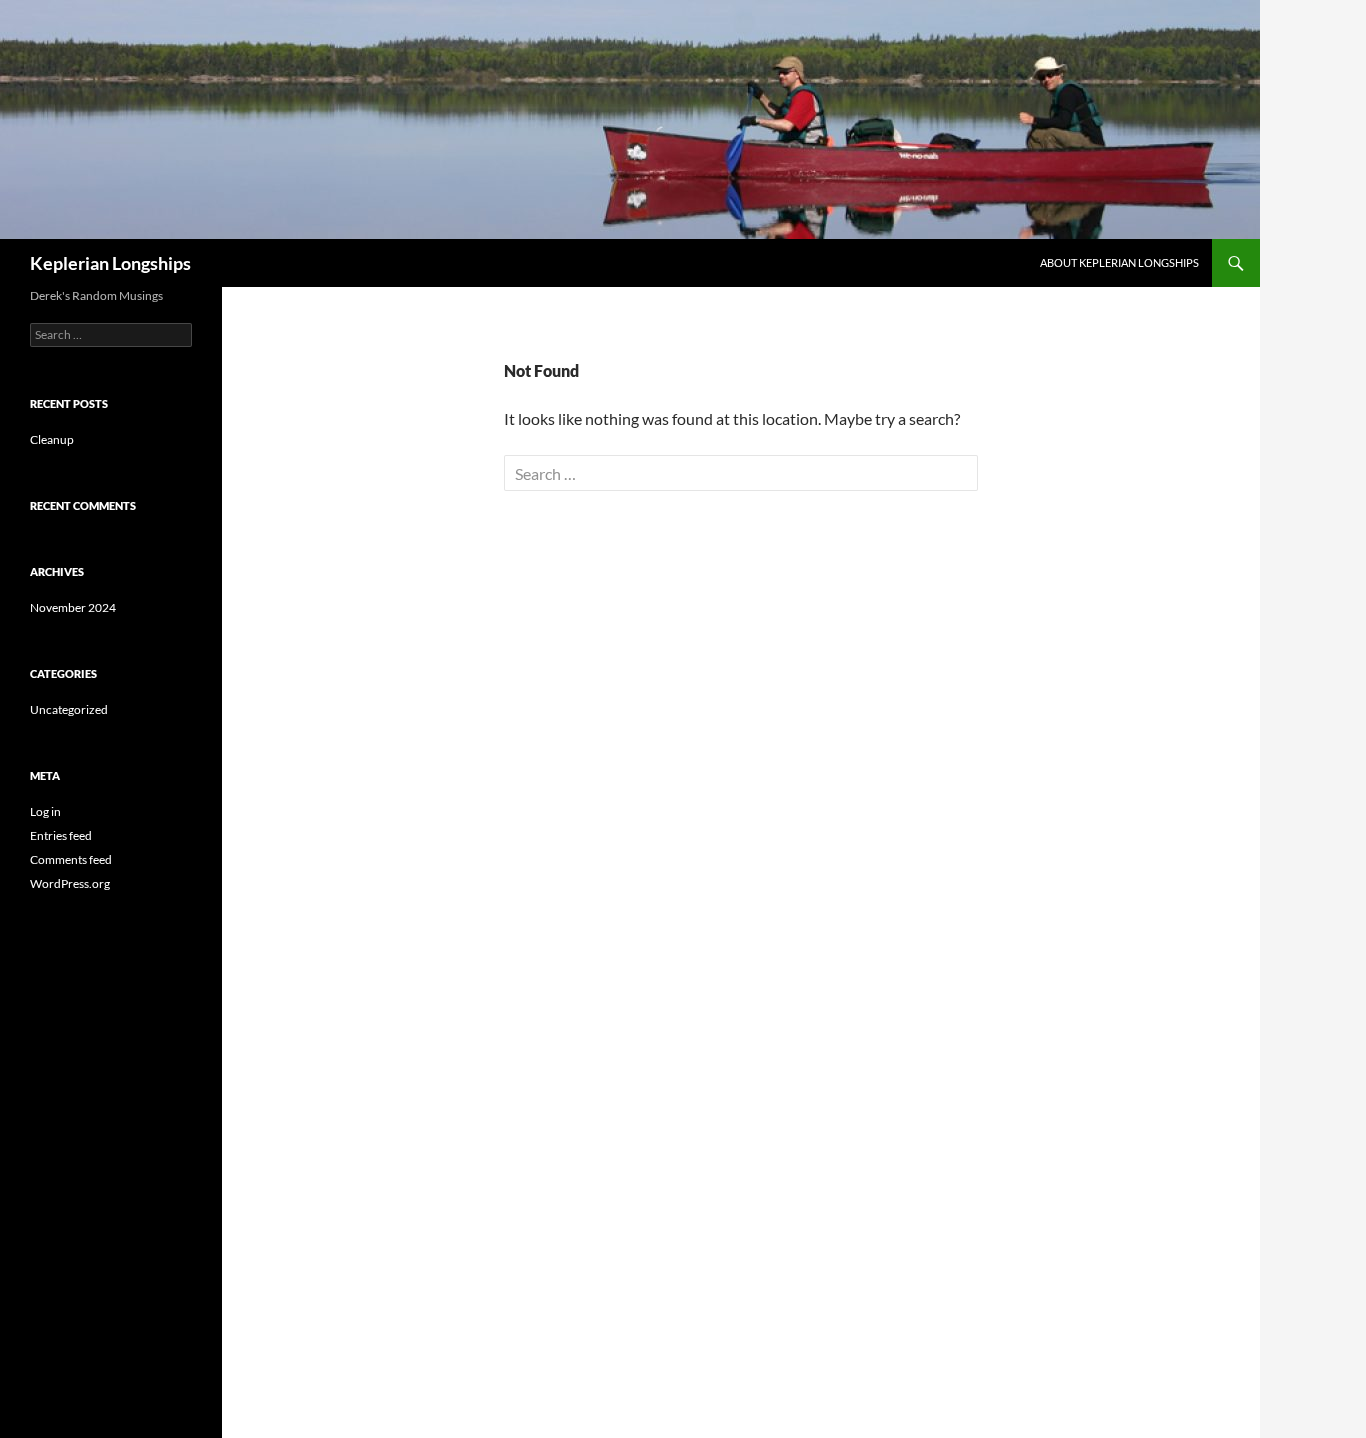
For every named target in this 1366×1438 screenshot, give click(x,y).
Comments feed (71, 859)
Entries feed (61, 835)
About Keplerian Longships (1119, 262)
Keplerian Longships (110, 263)
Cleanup (52, 439)
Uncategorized (69, 709)
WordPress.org (70, 883)
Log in (45, 811)
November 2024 (73, 607)
